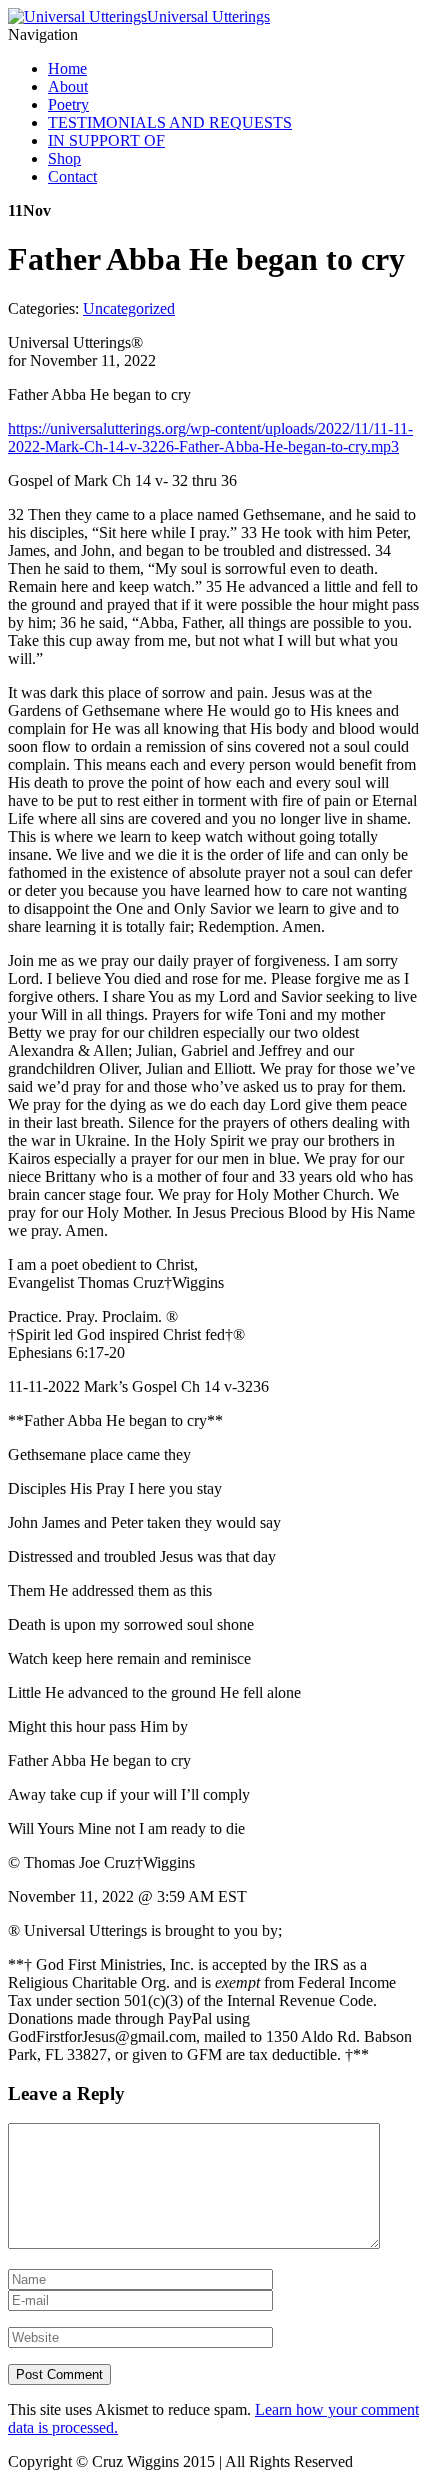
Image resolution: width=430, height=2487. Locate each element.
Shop (64, 158)
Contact (72, 176)
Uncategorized (129, 308)
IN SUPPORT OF (106, 140)
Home (67, 68)
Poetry (68, 104)
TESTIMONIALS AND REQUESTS (170, 122)
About (68, 86)
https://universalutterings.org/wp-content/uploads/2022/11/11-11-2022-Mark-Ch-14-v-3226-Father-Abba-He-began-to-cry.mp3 (210, 437)
